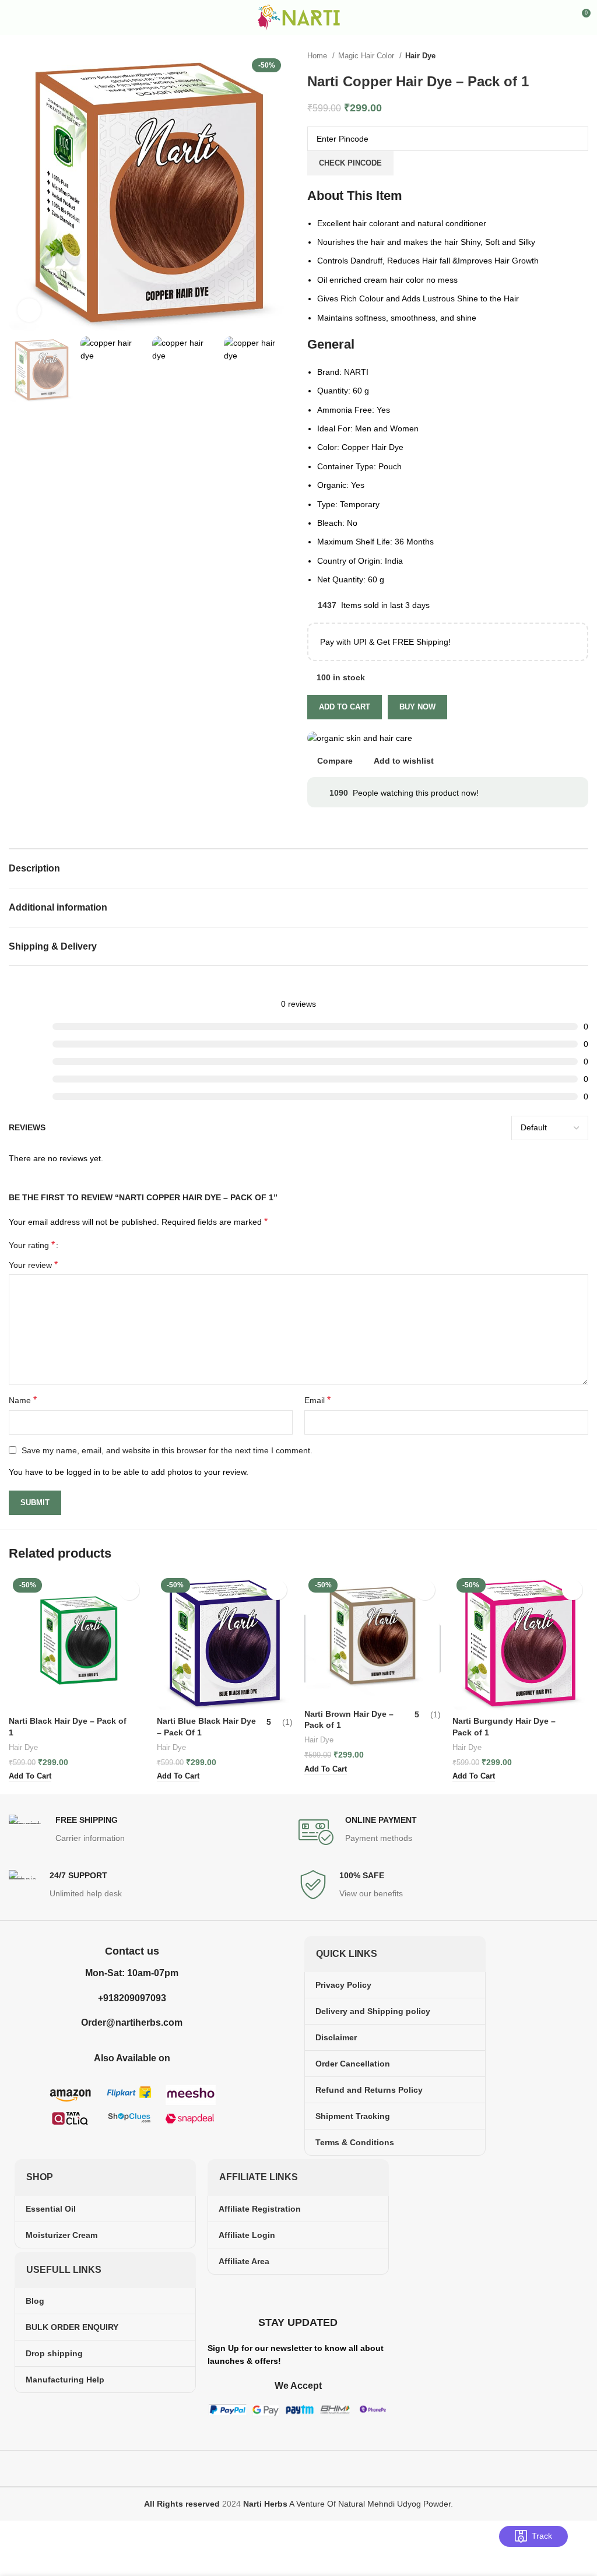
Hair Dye (420, 56)
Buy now (417, 707)
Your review (33, 1265)
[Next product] (582, 56)
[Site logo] (299, 17)
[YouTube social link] (313, 2295)
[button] (30, 1777)
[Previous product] (559, 56)
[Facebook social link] (283, 2295)
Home (318, 56)
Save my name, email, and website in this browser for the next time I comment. (167, 1450)
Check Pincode (350, 163)
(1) (287, 1722)
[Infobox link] (154, 1832)
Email (317, 1400)
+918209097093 (132, 1998)
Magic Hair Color (367, 56)
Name (23, 1400)
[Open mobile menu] (13, 17)
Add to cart (345, 707)
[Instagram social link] (298, 2295)
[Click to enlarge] (29, 310)
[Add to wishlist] (129, 1590)
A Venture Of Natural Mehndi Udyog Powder (347, 2504)
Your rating (32, 1245)
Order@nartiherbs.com (132, 2023)
